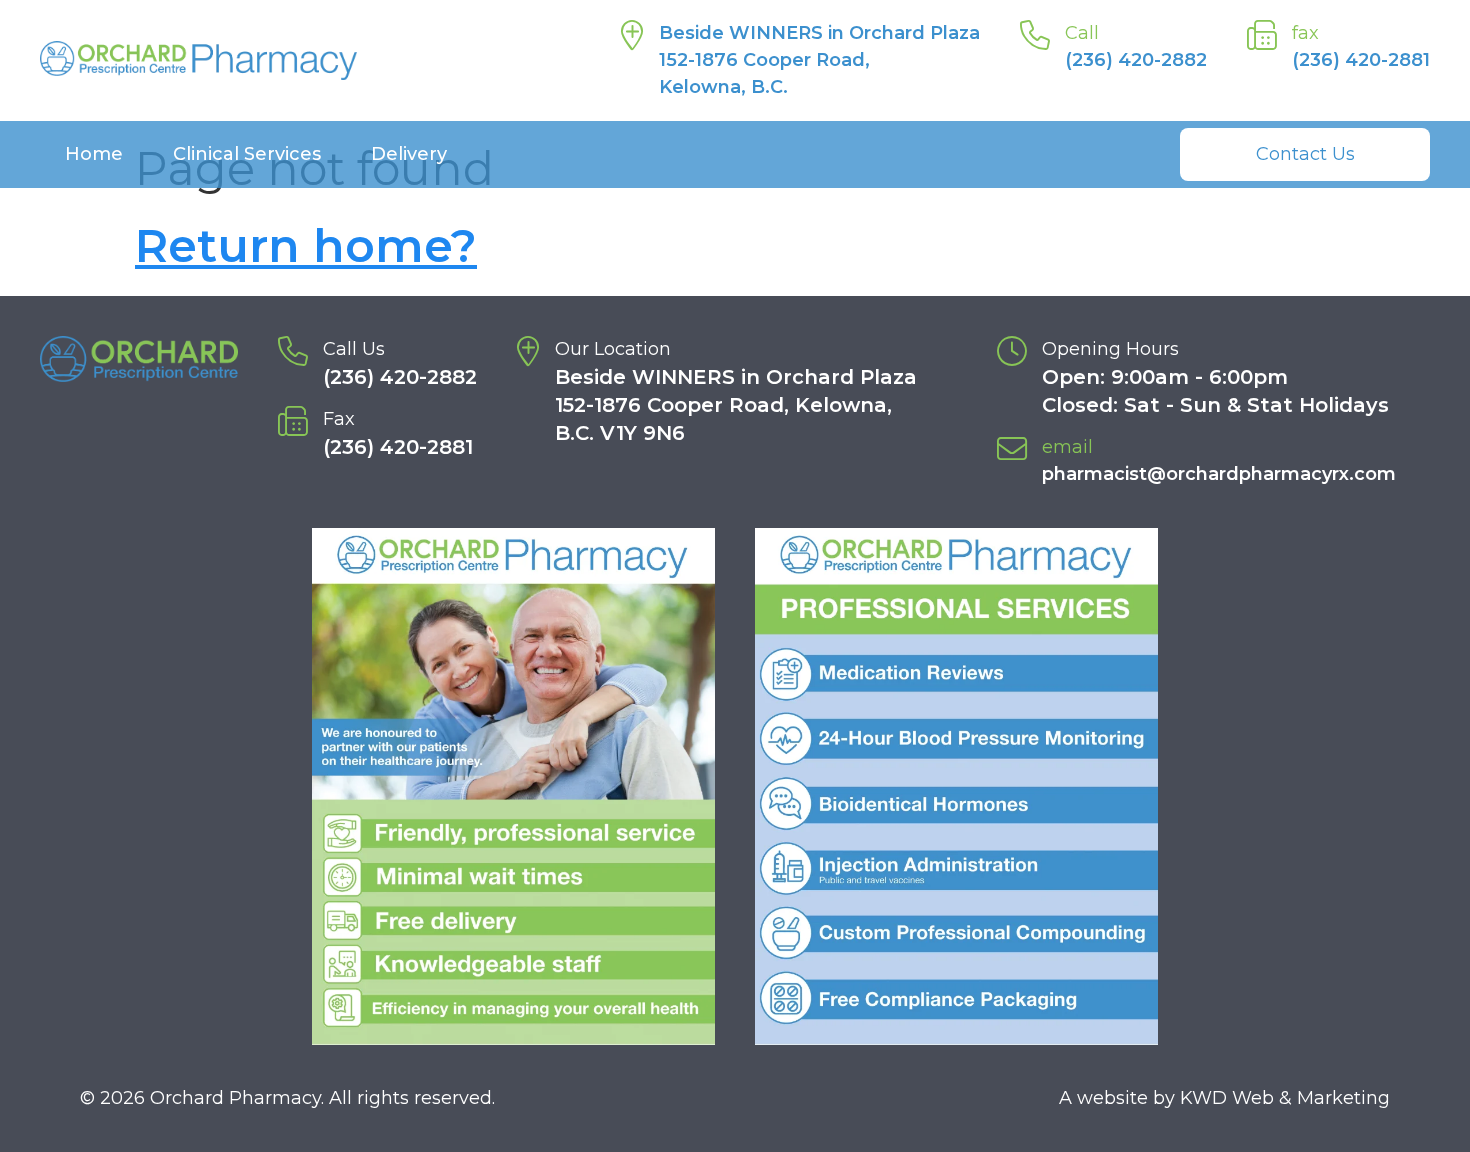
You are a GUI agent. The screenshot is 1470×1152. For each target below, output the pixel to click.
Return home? (306, 245)
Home (94, 154)
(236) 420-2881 (1361, 60)
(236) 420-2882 (1136, 60)
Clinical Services (247, 154)
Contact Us (1305, 154)
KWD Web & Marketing (1285, 1098)
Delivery (409, 154)
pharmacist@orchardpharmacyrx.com (1219, 474)
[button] (513, 786)
